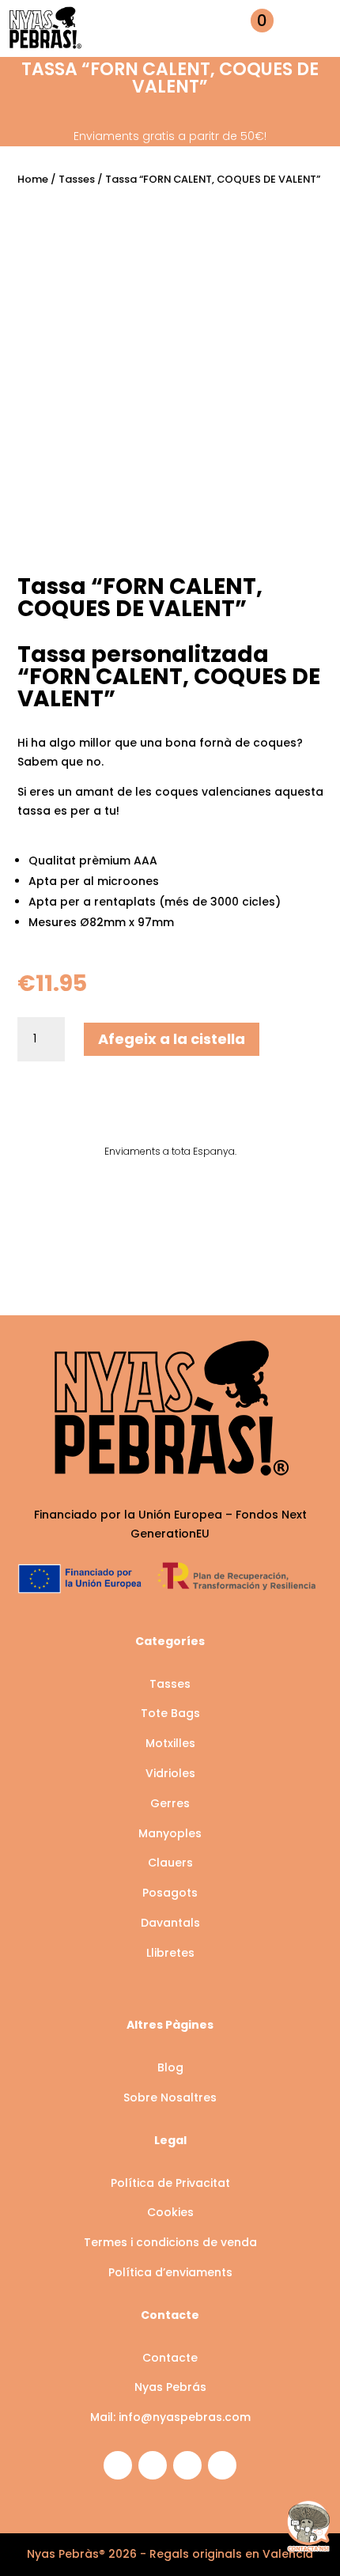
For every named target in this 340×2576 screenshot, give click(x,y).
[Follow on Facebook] (153, 2465)
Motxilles (170, 1743)
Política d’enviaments (170, 2272)
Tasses (77, 179)
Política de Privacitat (170, 2183)
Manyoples (170, 1833)
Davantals (170, 1923)
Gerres (170, 1803)
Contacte (170, 2358)
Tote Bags (170, 1713)
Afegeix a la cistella (172, 1039)
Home (33, 179)
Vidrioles (170, 1773)
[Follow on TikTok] (222, 2465)
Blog (170, 2067)
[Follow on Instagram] (118, 2465)
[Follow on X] (187, 2465)
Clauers (170, 1863)
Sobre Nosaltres (170, 2097)
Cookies (170, 2212)
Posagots (170, 1893)
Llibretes (170, 1953)
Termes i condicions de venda (170, 2242)
